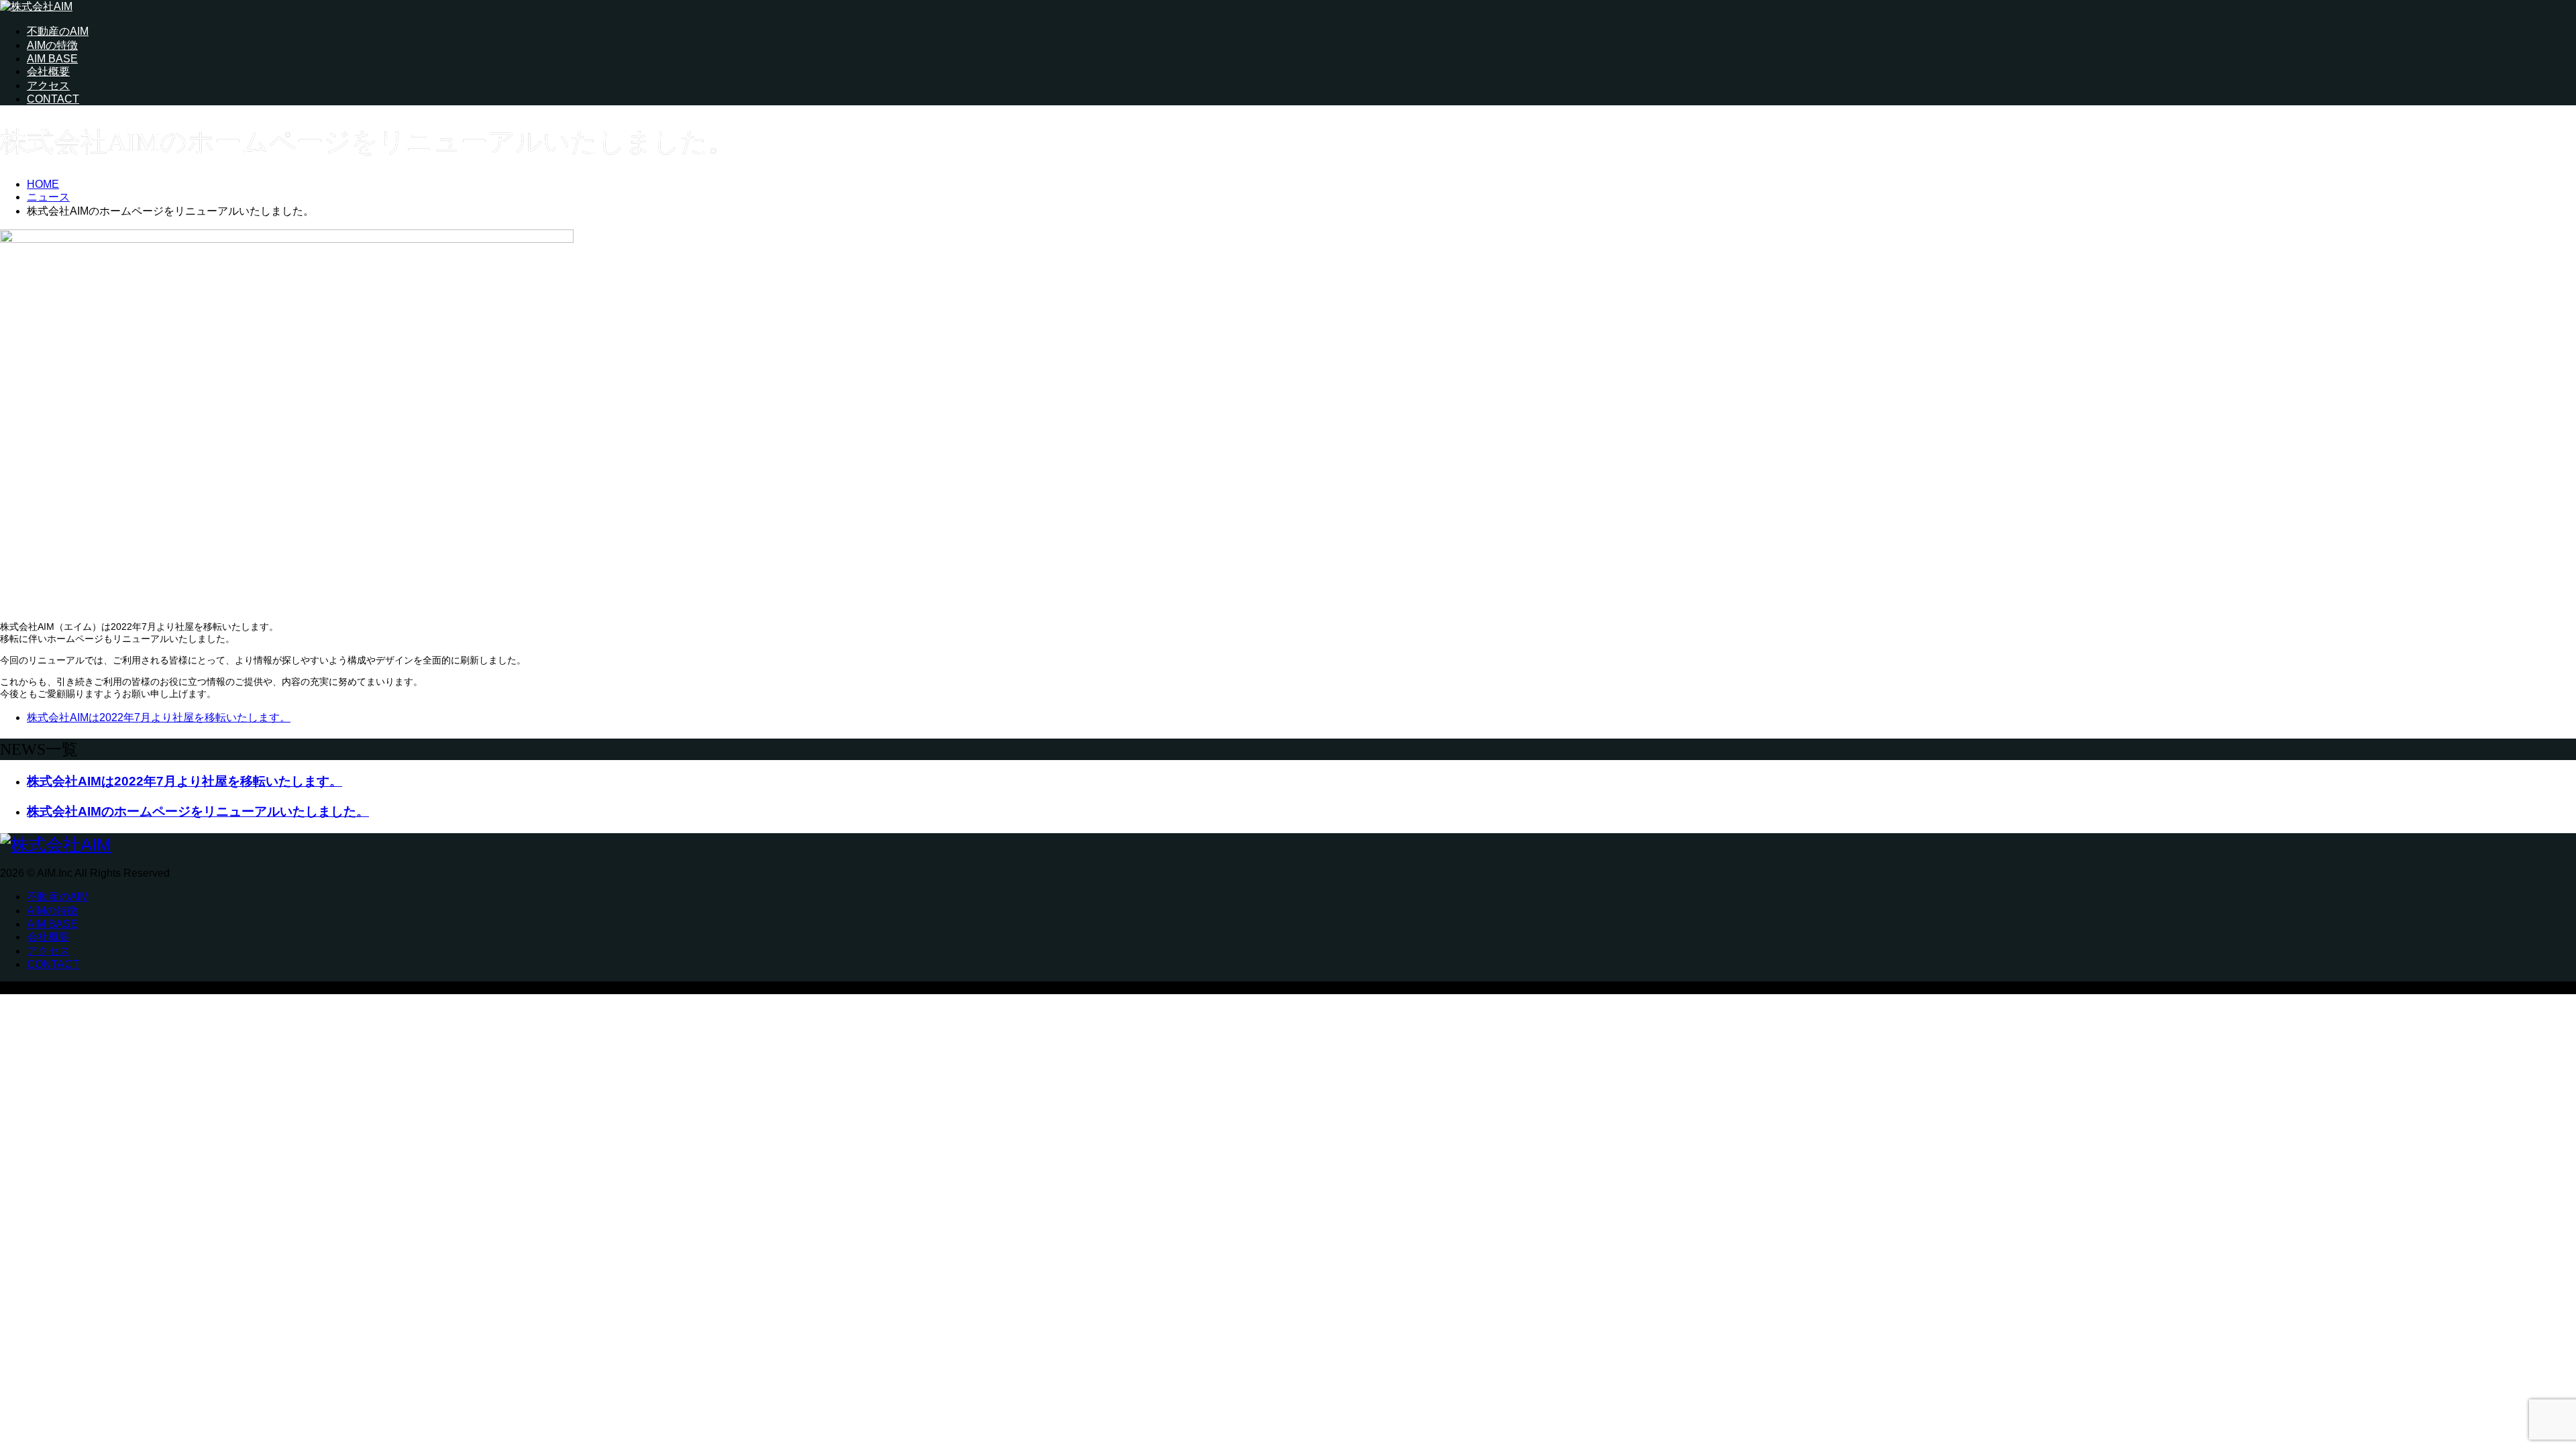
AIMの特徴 (52, 45)
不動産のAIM (58, 31)
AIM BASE (52, 59)
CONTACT (53, 99)
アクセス (48, 86)
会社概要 (48, 71)
